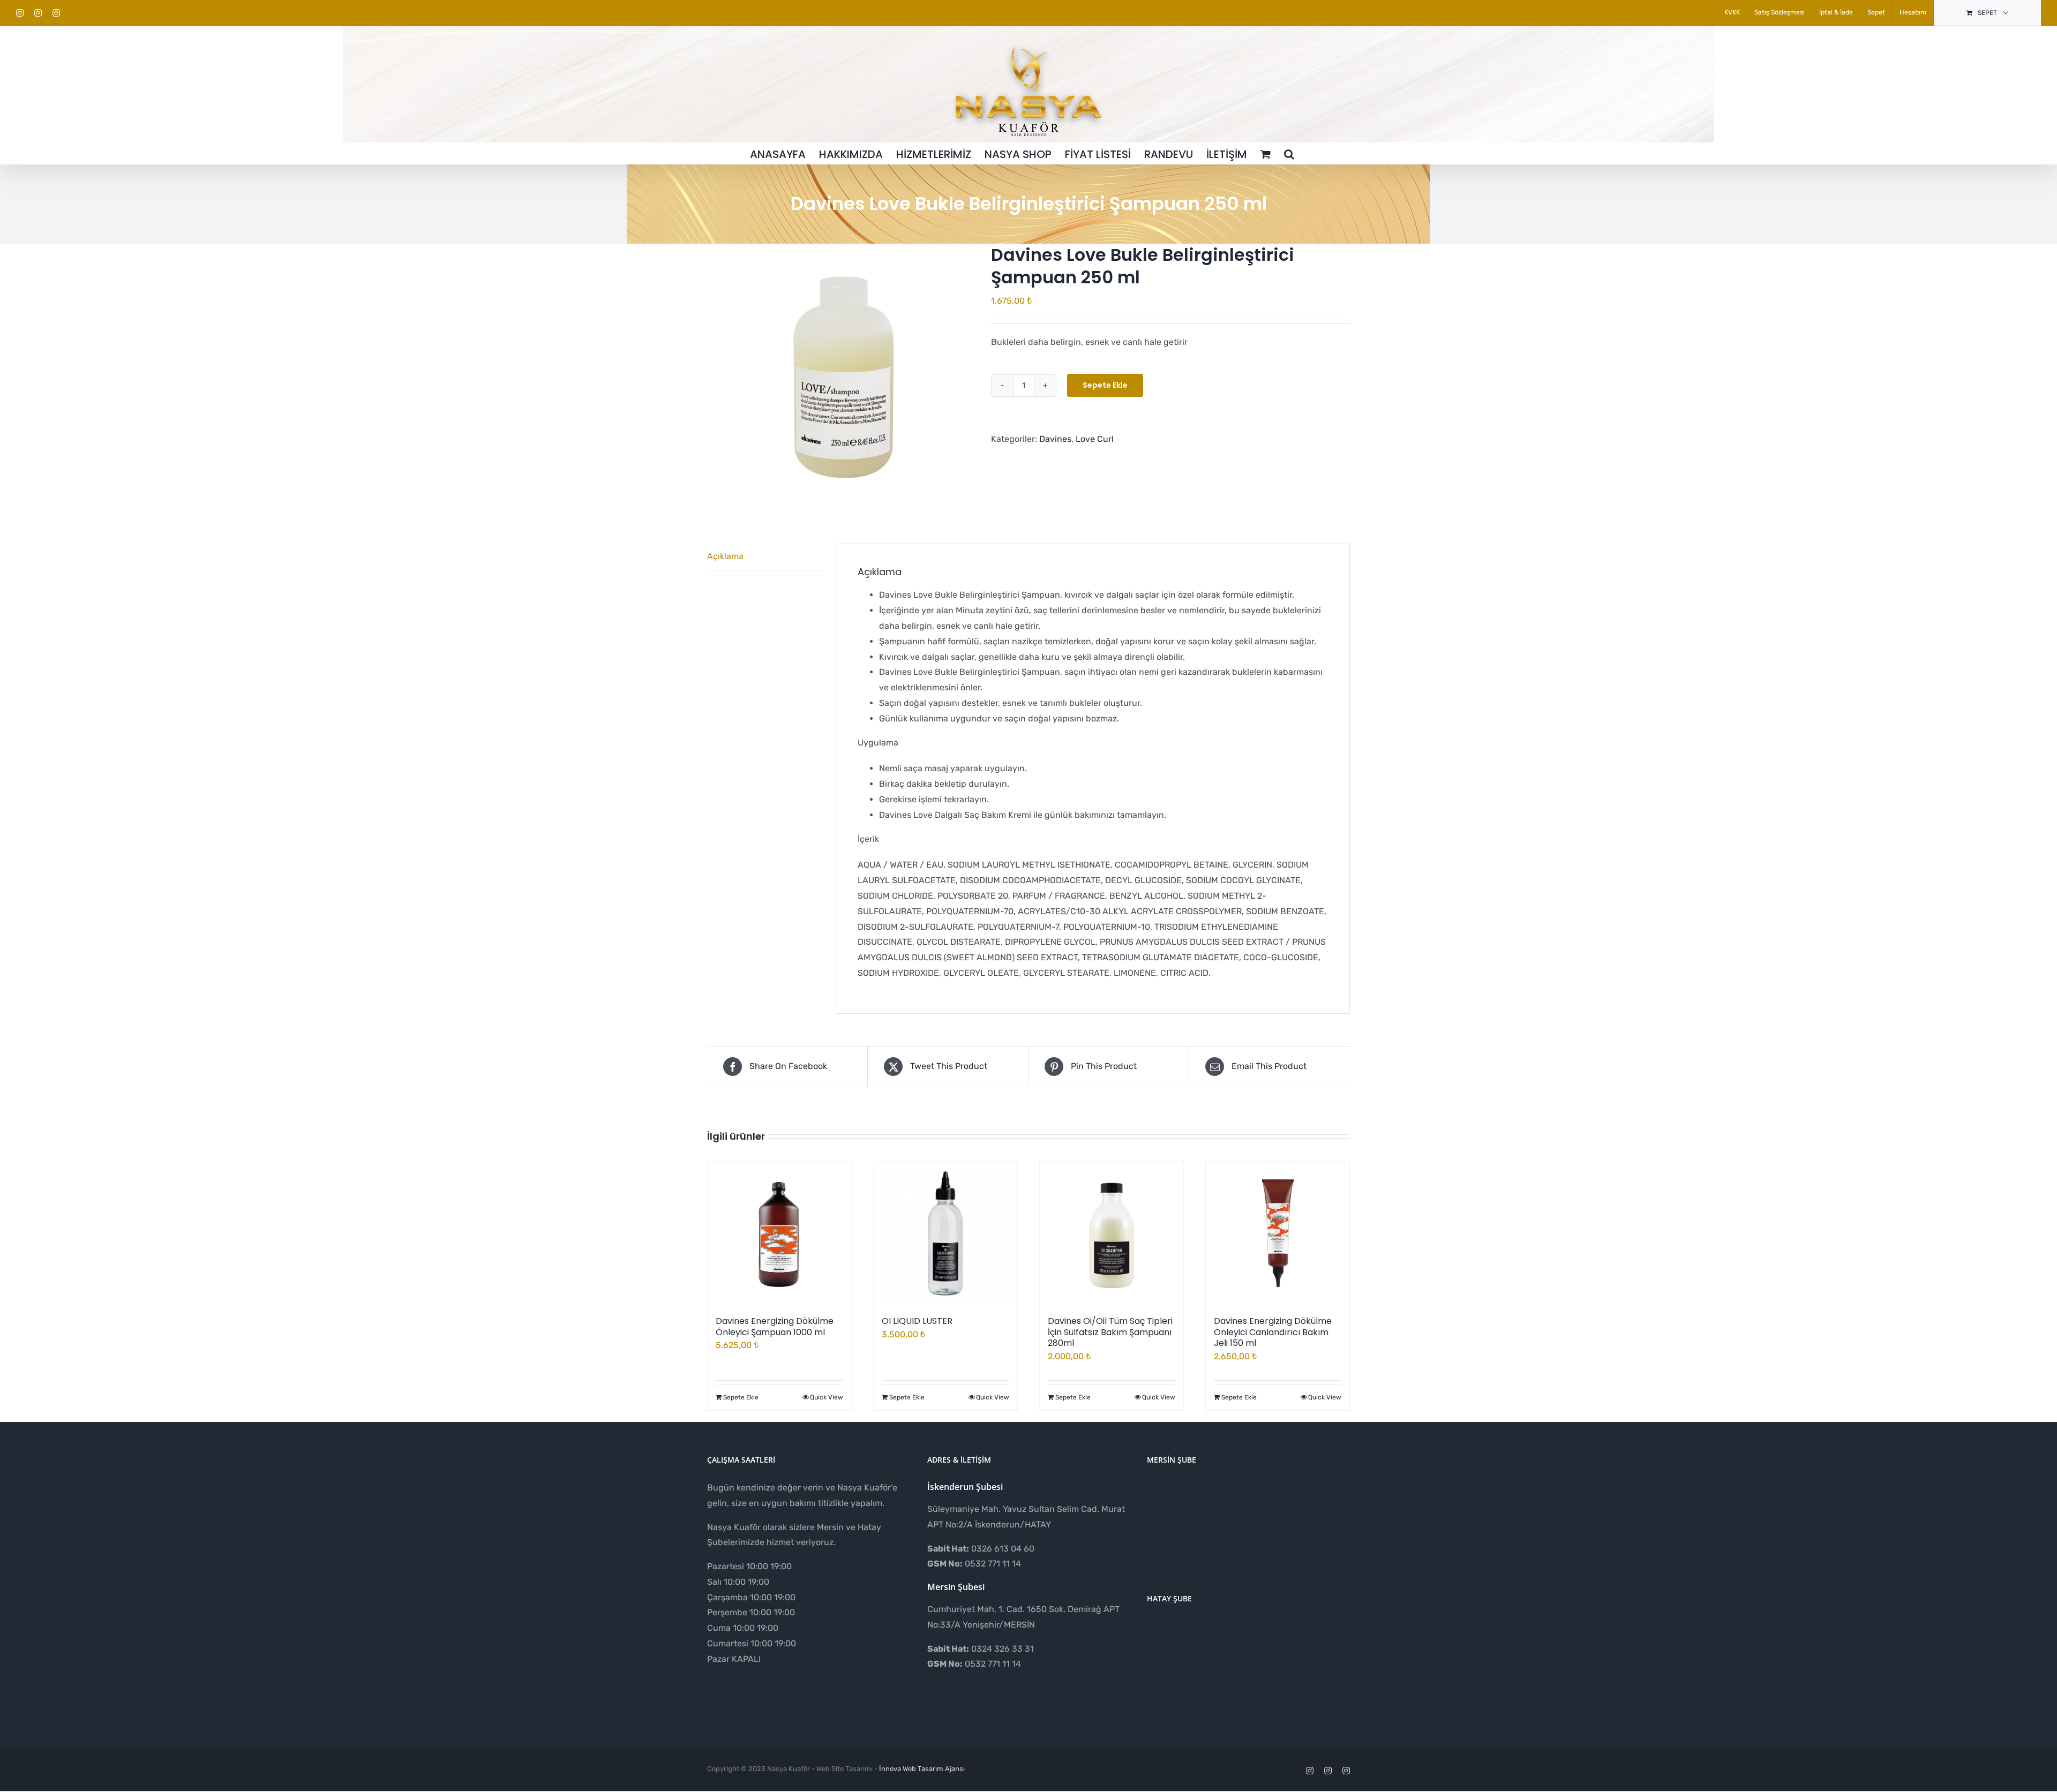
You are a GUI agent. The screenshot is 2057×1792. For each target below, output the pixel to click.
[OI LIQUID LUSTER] (945, 1233)
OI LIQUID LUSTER (917, 1321)
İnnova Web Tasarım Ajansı (922, 1769)
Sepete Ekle (1105, 385)
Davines (1055, 439)
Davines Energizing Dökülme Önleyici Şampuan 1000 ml (775, 1327)
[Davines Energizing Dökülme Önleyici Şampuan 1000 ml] (779, 1233)
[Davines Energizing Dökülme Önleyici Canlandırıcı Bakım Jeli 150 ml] (1278, 1233)
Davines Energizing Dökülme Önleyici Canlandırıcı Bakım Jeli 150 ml (1273, 1332)
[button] (1289, 153)
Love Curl (1095, 439)
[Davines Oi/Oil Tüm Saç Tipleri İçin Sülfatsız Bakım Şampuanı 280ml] (1112, 1233)
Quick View (827, 1397)
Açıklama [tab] (725, 556)
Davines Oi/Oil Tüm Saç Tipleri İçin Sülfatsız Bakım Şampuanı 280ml (1110, 1332)
